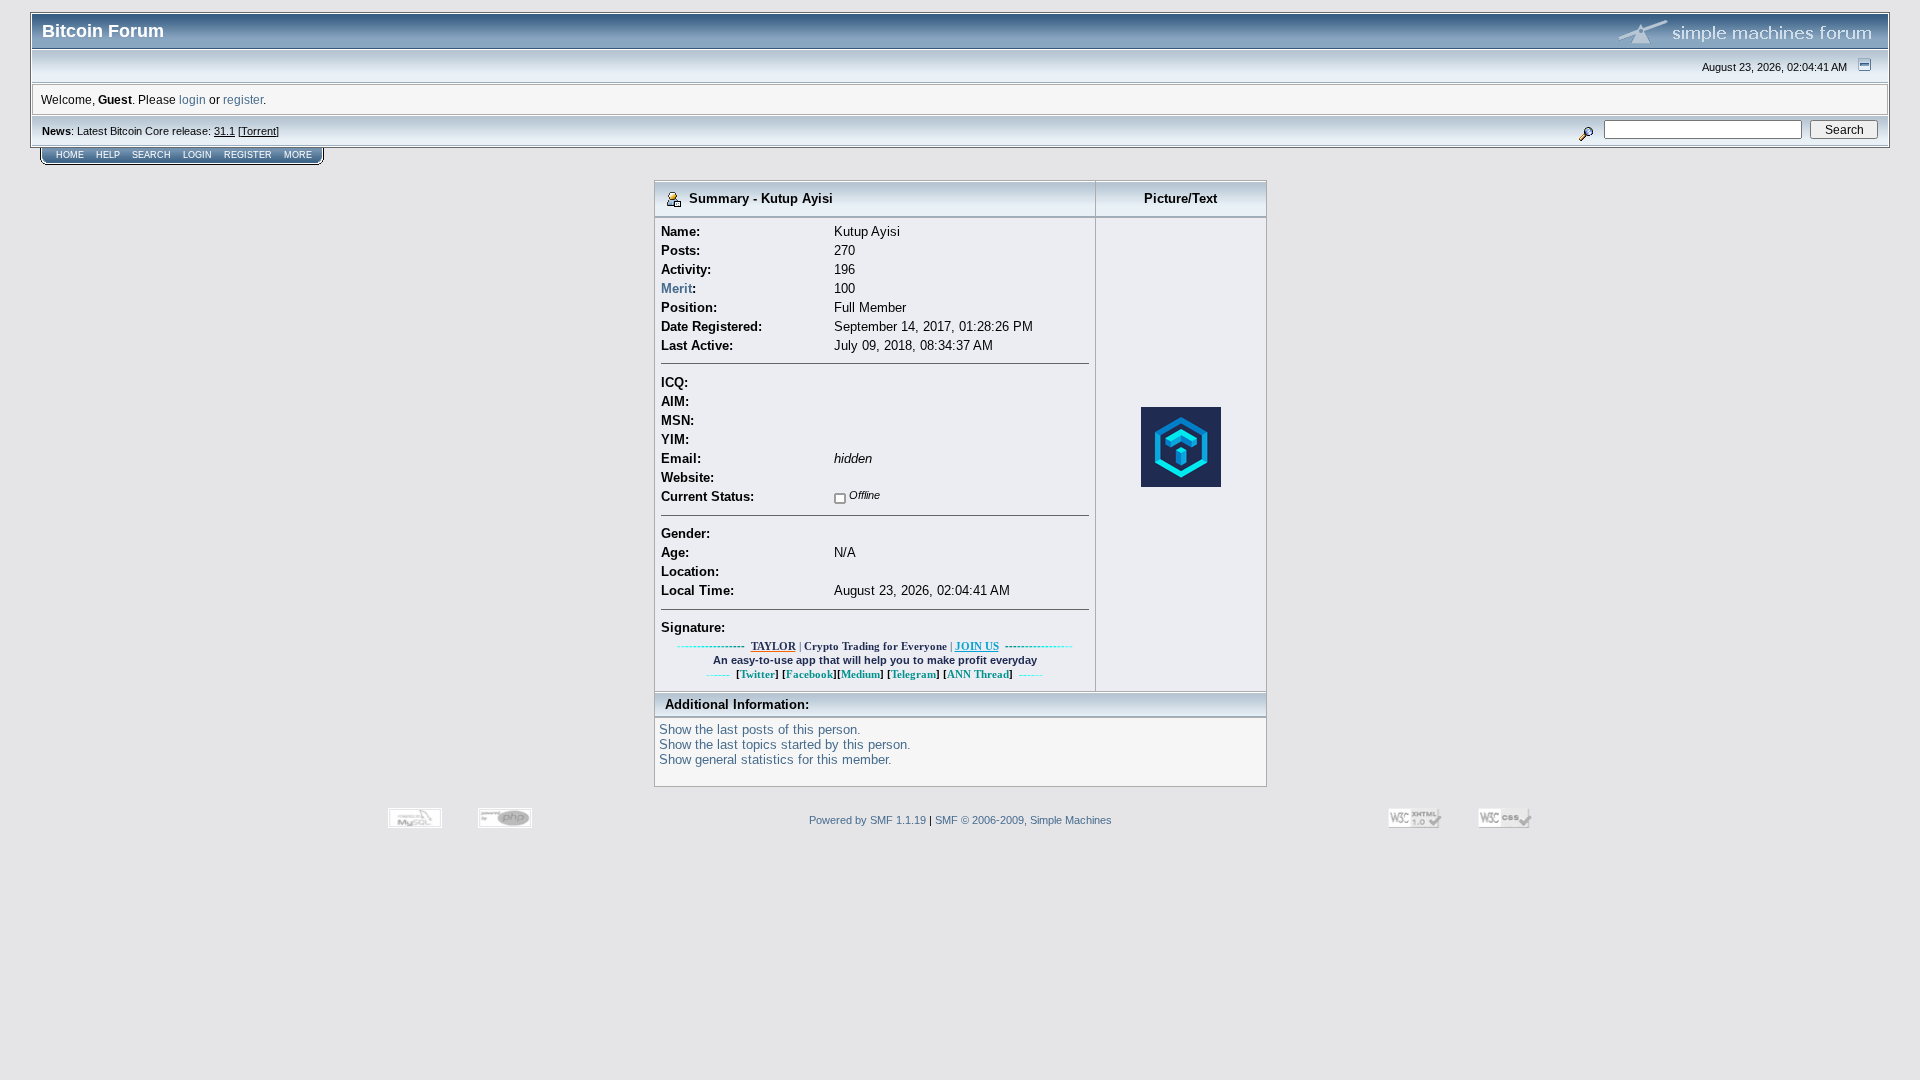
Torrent (258, 131)
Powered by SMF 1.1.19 (867, 820)
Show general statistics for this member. (775, 759)
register (243, 99)
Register (248, 155)
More (298, 155)
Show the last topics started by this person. (785, 744)
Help (108, 155)
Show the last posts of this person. (760, 729)
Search (151, 155)
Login (197, 155)
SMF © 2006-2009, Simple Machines (1023, 820)
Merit (676, 288)
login (192, 99)
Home (70, 155)
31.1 (224, 131)
